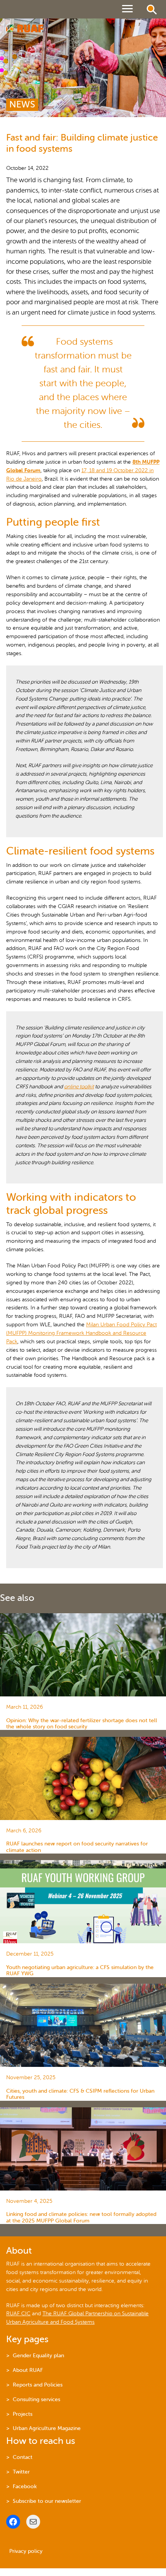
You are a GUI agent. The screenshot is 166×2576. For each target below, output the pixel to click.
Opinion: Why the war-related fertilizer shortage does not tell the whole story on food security (82, 1724)
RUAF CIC (18, 2314)
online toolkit (79, 1087)
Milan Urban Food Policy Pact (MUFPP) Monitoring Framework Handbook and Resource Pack (81, 1333)
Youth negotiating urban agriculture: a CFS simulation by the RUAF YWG (80, 1970)
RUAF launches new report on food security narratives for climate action (77, 1847)
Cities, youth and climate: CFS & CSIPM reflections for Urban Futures (80, 2094)
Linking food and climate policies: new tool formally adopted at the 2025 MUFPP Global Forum (81, 2217)
